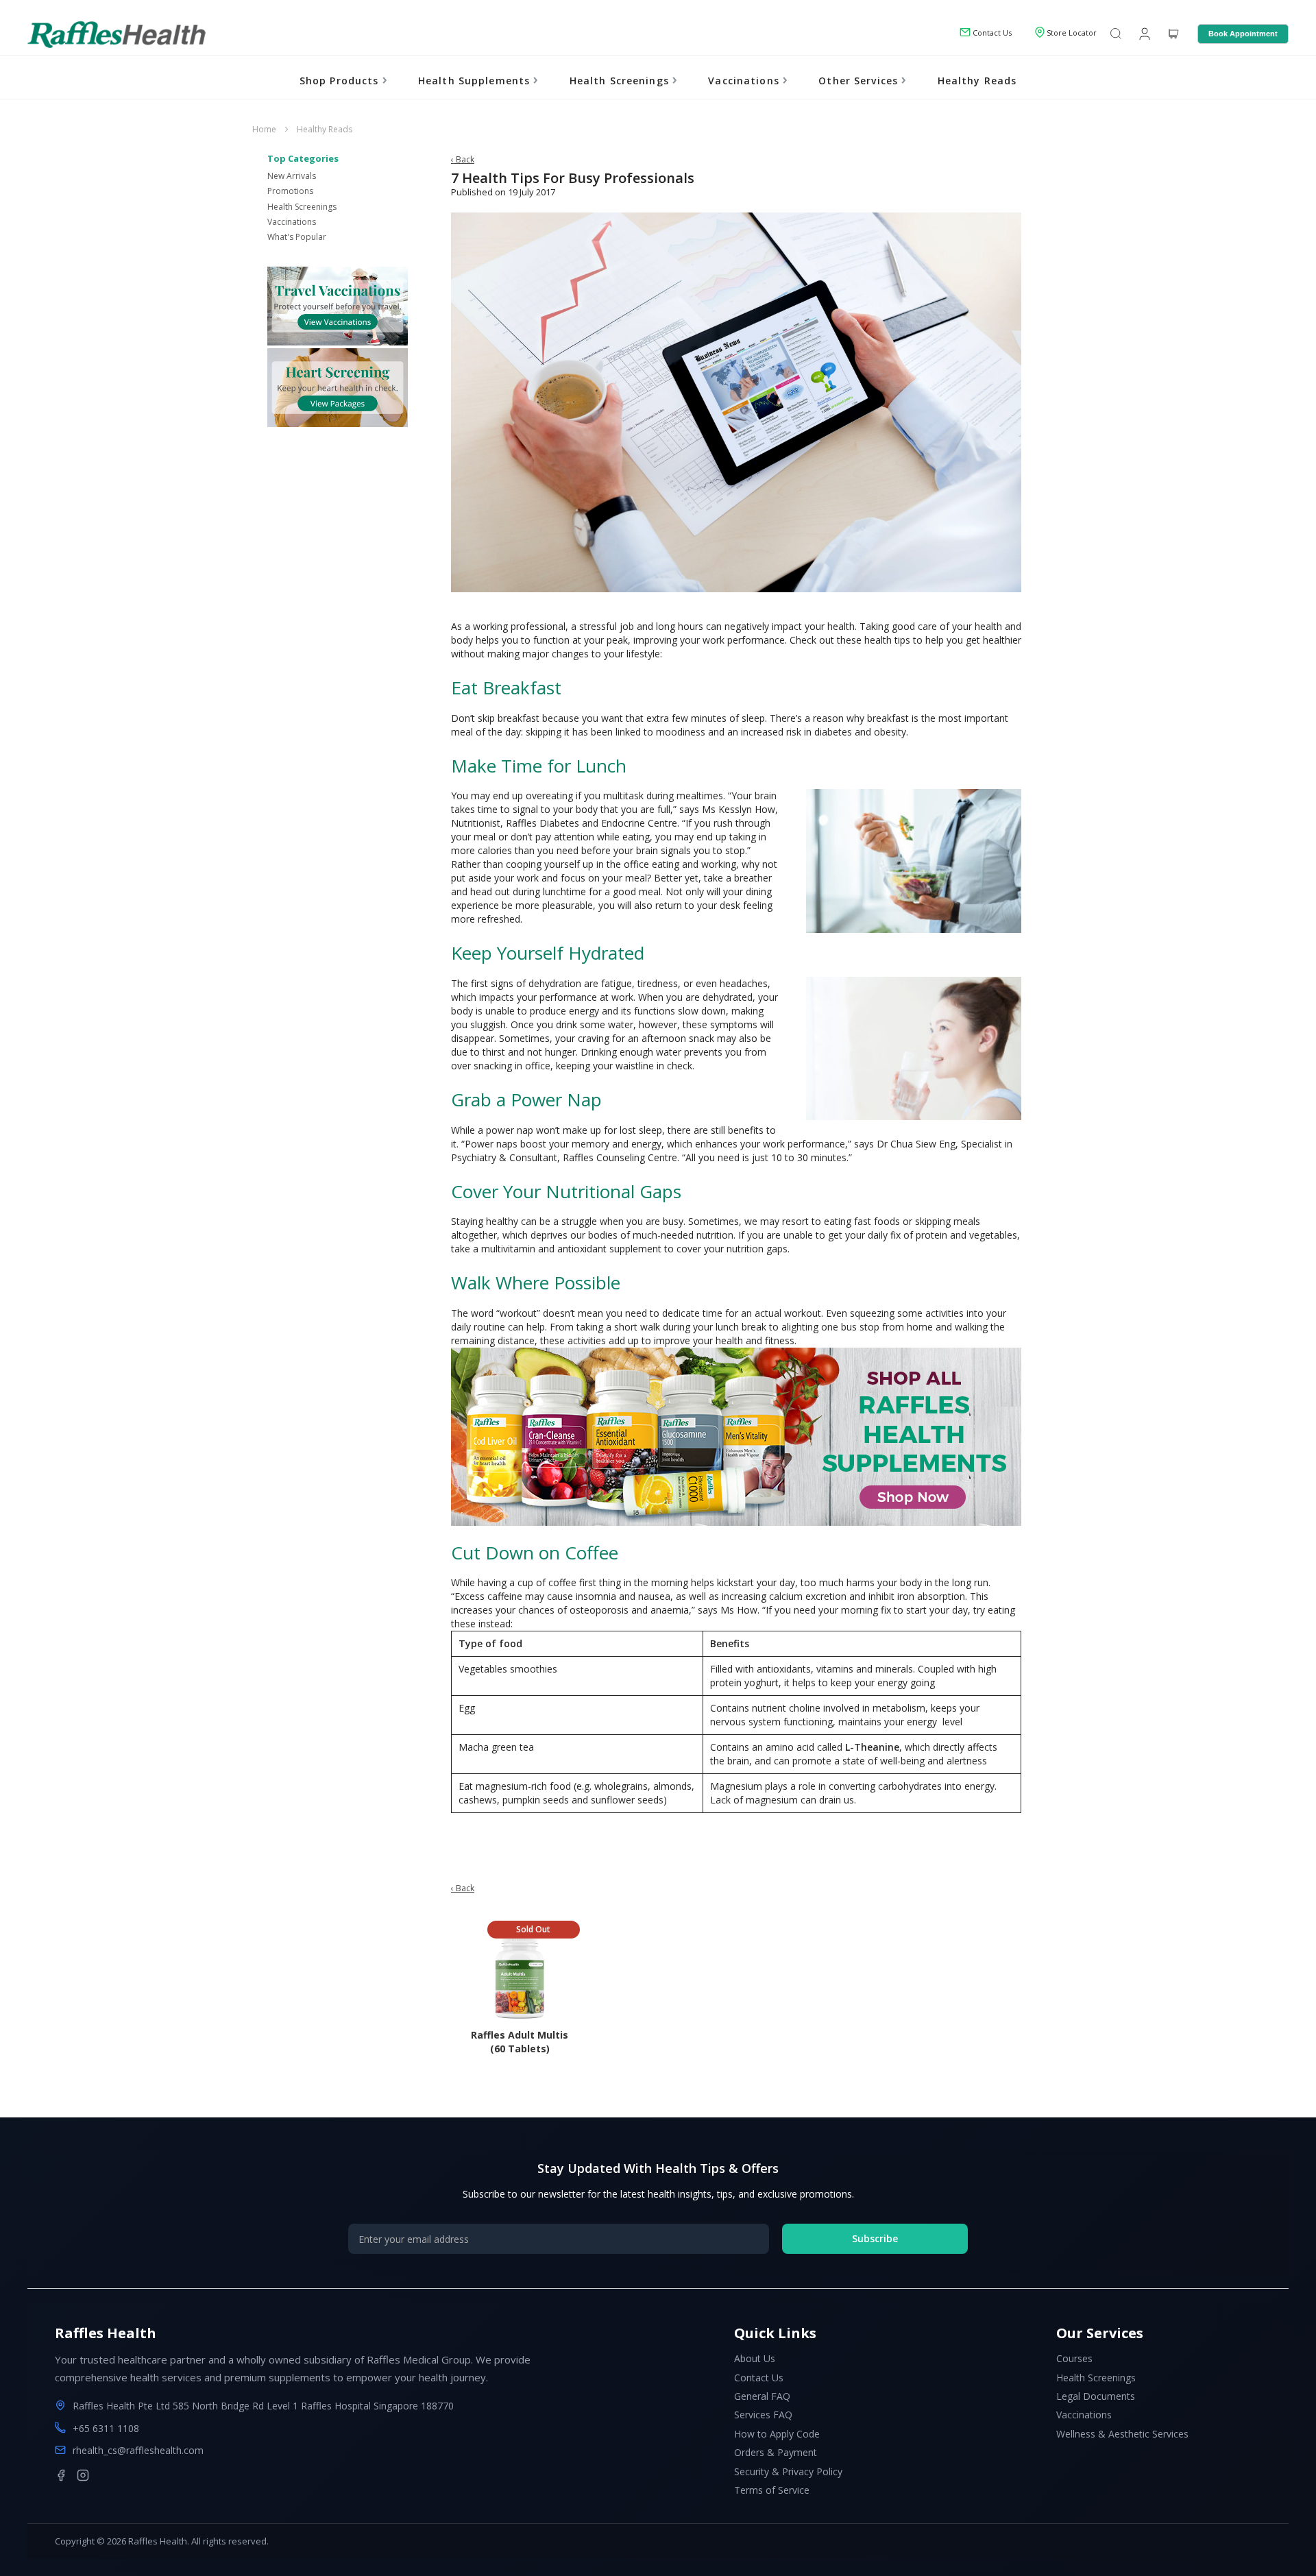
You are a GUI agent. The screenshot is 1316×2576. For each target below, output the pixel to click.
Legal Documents (1096, 2396)
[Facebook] (61, 2475)
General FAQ (762, 2396)
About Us (755, 2358)
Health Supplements (476, 81)
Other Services (860, 81)
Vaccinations (745, 81)
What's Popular (297, 237)
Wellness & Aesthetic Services (1122, 2434)
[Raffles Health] (117, 34)
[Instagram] (83, 2475)
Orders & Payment (776, 2452)
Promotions (290, 191)
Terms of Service (772, 2490)
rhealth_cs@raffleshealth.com (138, 2450)
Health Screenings (621, 81)
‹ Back (463, 159)
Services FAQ (763, 2415)
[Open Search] (1116, 35)
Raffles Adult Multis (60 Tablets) (520, 2042)
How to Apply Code (777, 2434)
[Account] (1143, 33)
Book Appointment (1243, 34)
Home (265, 129)
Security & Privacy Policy (788, 2471)
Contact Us (759, 2378)
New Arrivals (292, 176)
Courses (1074, 2358)
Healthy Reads (977, 81)
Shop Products (341, 81)
